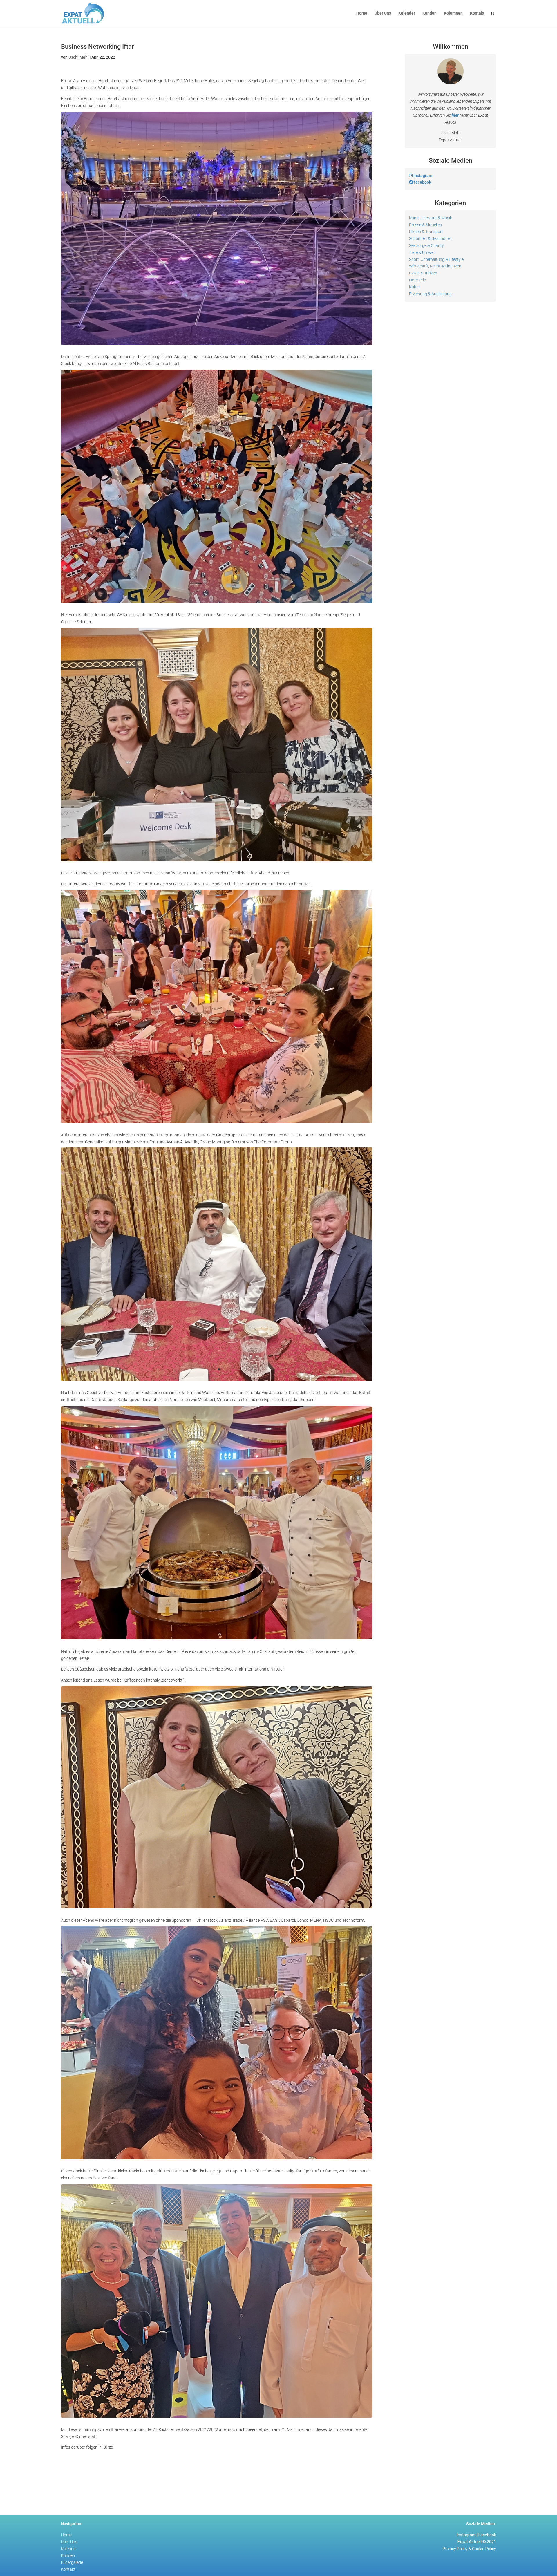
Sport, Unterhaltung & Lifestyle (436, 259)
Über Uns (383, 13)
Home (362, 13)
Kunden (429, 13)
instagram (422, 176)
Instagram (466, 2539)
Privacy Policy (455, 2553)
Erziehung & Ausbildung (430, 294)
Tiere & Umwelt (422, 252)
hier (455, 115)
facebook (422, 182)
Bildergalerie (72, 2567)
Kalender (407, 13)
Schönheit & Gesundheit (431, 238)
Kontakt (477, 13)
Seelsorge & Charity (426, 245)
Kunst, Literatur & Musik (431, 218)
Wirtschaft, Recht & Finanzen (435, 266)
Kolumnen (453, 13)
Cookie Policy (484, 2553)
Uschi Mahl (79, 57)
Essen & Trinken (423, 273)
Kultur (415, 287)
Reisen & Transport (426, 232)
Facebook (487, 2539)
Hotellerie (417, 280)
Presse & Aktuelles (425, 225)
